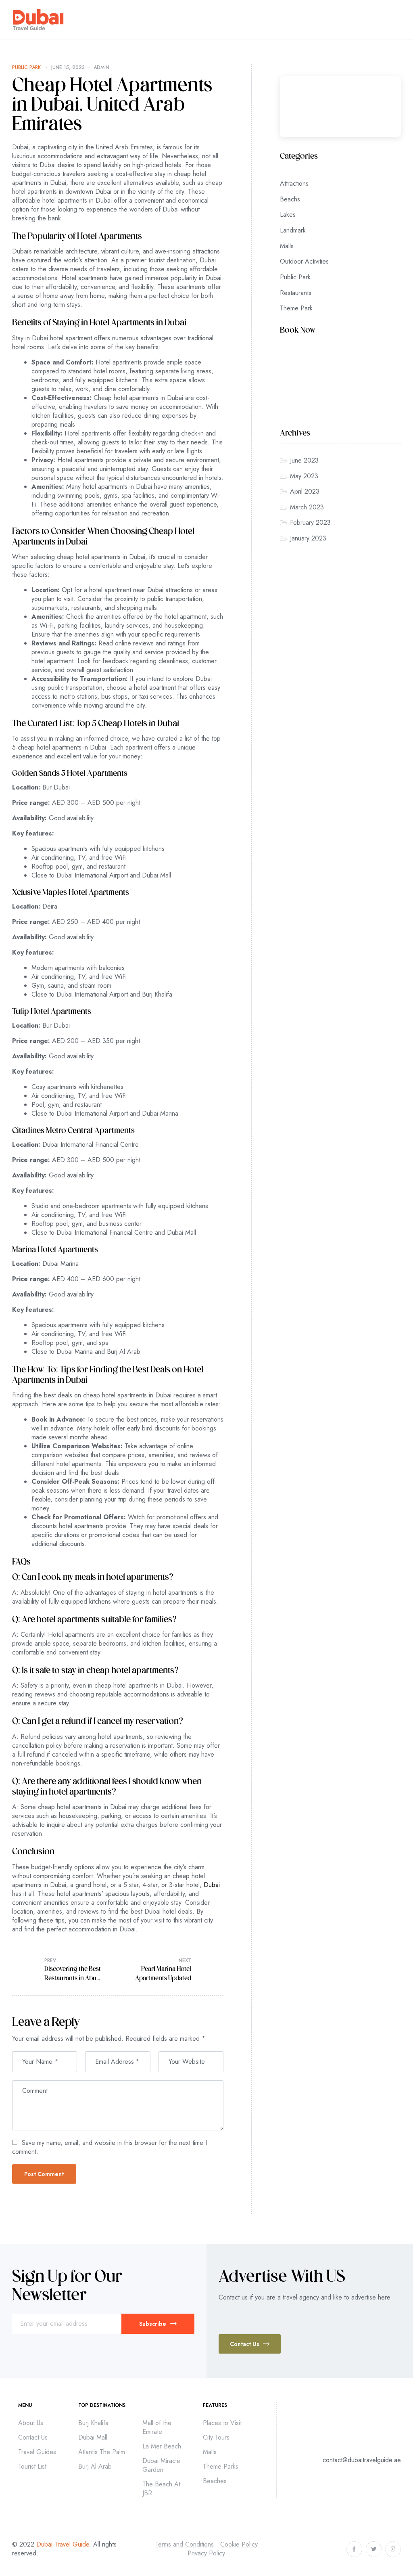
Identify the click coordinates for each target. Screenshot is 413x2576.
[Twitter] (374, 2549)
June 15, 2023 (68, 67)
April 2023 (305, 491)
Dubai (212, 1885)
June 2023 (304, 460)
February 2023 (310, 523)
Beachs (290, 199)
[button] (250, 2344)
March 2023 (307, 507)
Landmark (293, 230)
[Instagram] (393, 2549)
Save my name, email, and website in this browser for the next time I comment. (110, 2147)
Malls (287, 246)
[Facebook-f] (354, 2549)
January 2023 (308, 538)
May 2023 (304, 476)
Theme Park (296, 308)
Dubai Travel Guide (63, 2544)
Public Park (26, 67)
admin (101, 67)
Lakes (288, 215)
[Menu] (397, 20)
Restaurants (296, 293)
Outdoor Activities (304, 261)
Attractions (294, 183)
